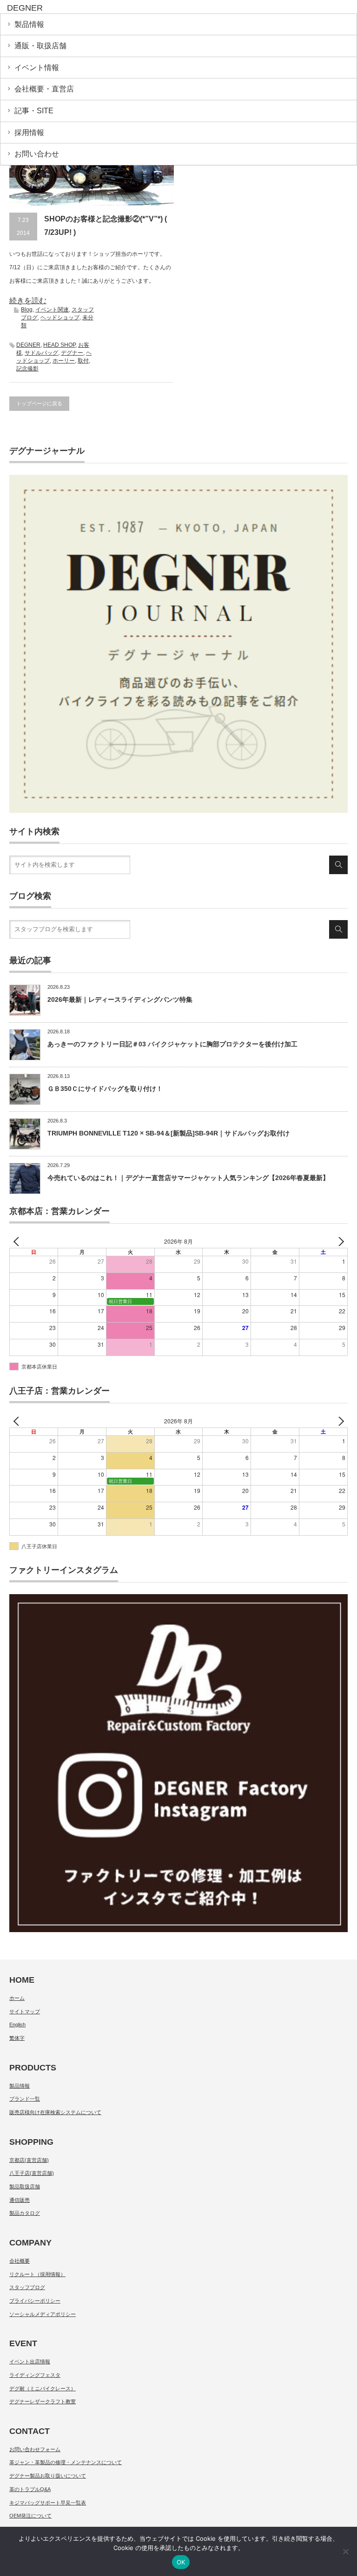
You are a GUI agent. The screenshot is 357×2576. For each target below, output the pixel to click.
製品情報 (29, 24)
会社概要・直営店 (44, 89)
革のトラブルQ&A (30, 2489)
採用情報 (29, 133)
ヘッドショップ (60, 318)
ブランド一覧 (25, 2099)
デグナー (72, 353)
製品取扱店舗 (25, 2187)
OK (181, 2562)
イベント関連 (52, 310)
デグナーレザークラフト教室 (43, 2401)
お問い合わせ (37, 154)
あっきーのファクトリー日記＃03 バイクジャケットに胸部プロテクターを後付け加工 (172, 1044)
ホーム (17, 1998)
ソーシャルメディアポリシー (43, 2314)
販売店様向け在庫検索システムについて (55, 2112)
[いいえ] (345, 2551)
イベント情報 (37, 68)
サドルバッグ (41, 353)
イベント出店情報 (30, 2362)
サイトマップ (25, 2011)
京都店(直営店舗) (29, 2160)
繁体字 (17, 2038)
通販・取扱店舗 (40, 46)
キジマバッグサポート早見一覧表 (48, 2503)
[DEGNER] (78, 8)
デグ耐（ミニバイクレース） (43, 2388)
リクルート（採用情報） (37, 2274)
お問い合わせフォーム (35, 2449)
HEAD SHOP (59, 345)
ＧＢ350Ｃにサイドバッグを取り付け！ (105, 1089)
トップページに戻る (39, 403)
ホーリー (64, 361)
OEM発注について (30, 2516)
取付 (83, 361)
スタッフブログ (27, 2287)
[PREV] (18, 1242)
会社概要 (20, 2261)
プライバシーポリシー (35, 2301)
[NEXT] (339, 1242)
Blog (27, 310)
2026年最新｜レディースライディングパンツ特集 (120, 999)
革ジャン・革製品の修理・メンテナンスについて (66, 2462)
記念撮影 (27, 369)
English (17, 2024)
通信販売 (20, 2200)
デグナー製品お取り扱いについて (48, 2476)
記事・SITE (34, 111)
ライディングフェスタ (35, 2375)
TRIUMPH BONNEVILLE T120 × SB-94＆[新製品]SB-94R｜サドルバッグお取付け (169, 1133)
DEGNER (28, 345)
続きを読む (28, 301)
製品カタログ (25, 2213)
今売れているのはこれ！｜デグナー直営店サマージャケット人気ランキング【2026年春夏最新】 (188, 1178)
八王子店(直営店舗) (32, 2173)
